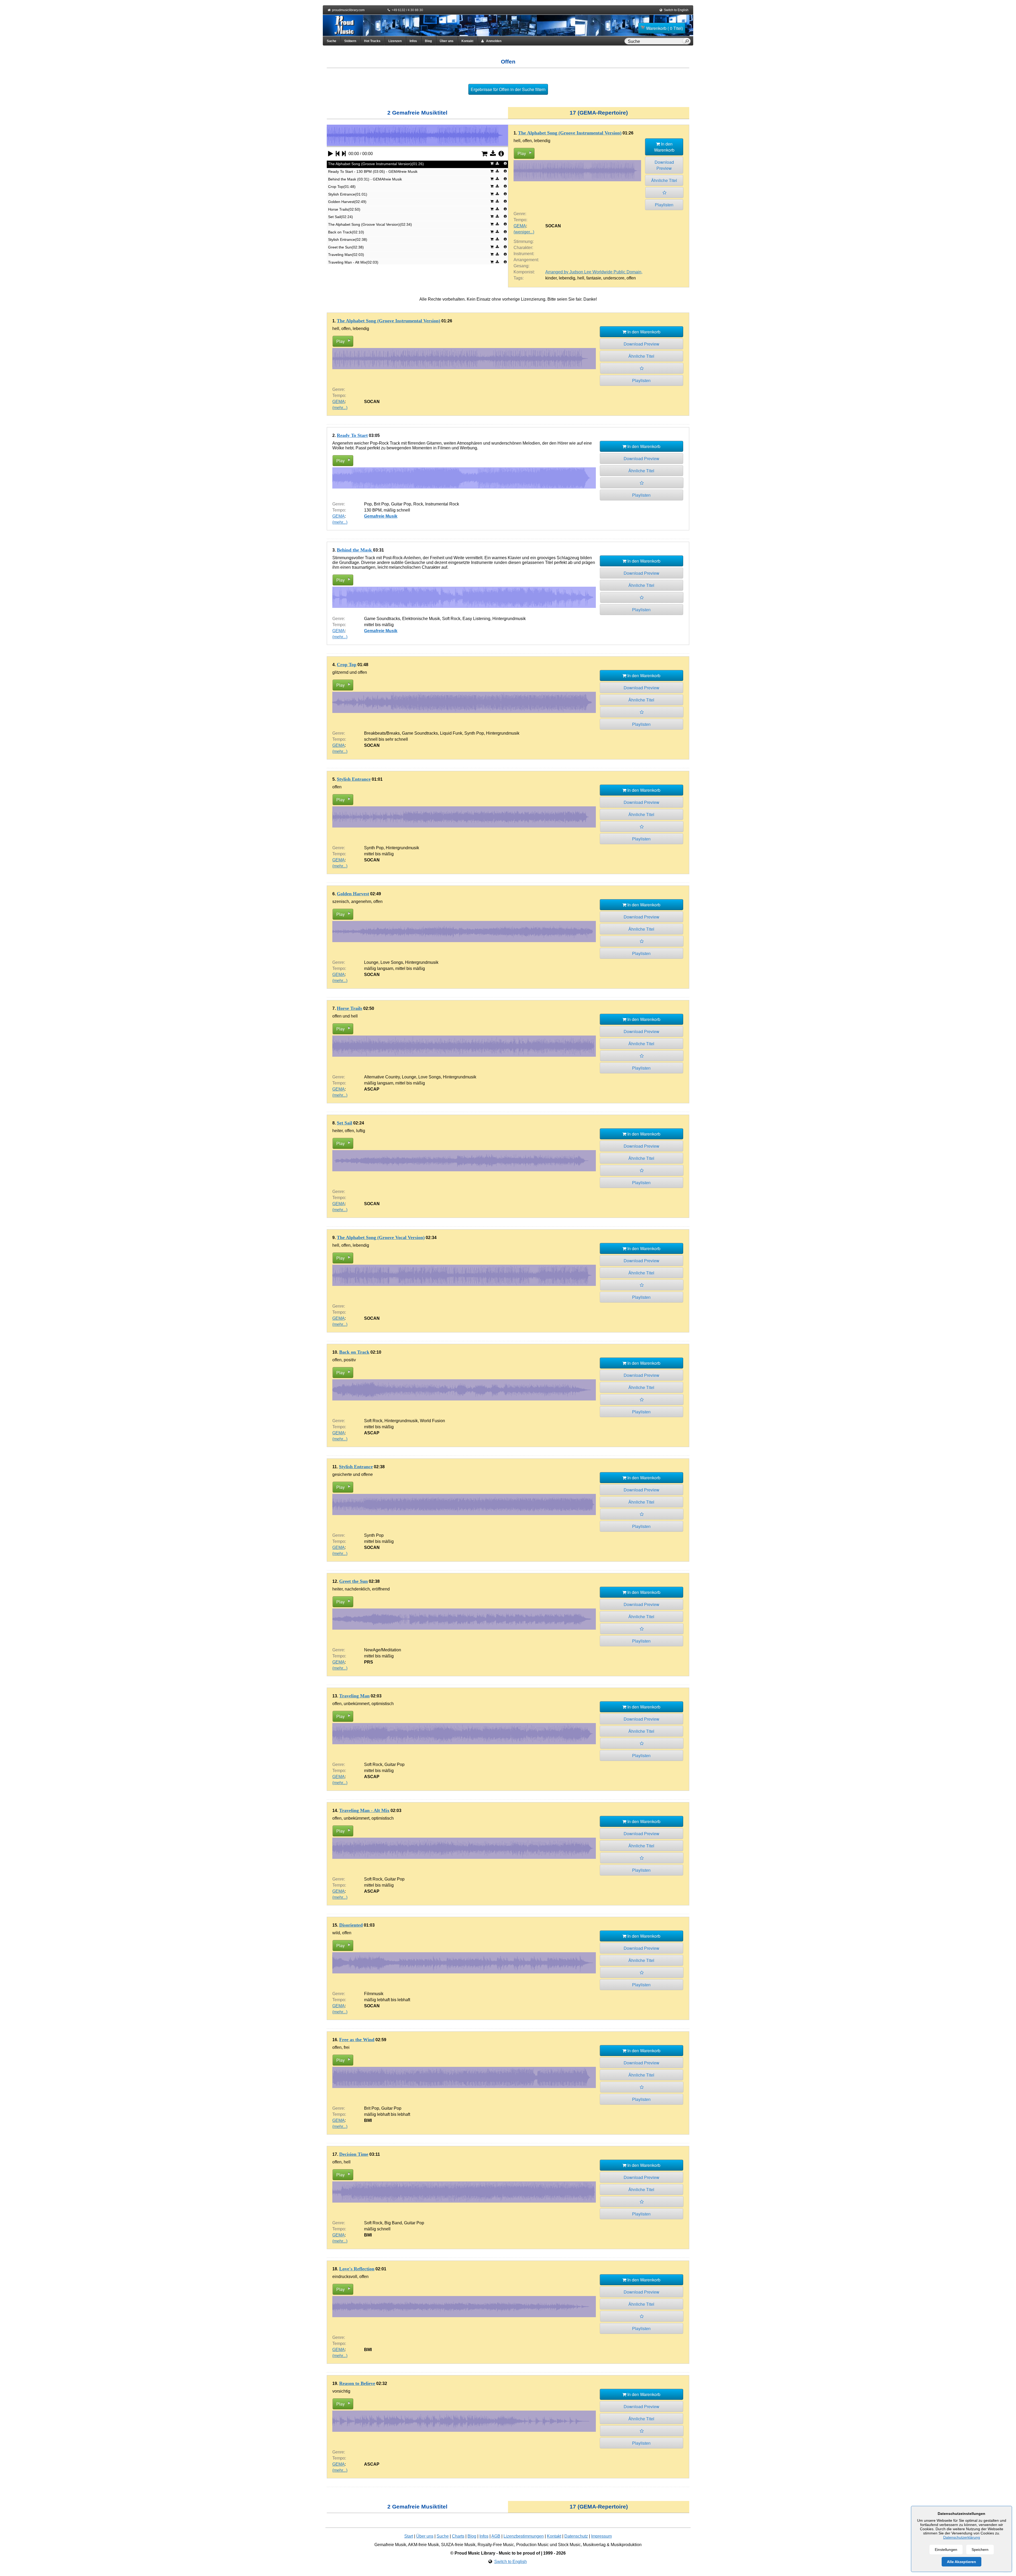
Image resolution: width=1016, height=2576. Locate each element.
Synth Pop (474, 733)
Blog (428, 41)
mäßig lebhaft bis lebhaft (387, 2000)
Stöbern (350, 41)
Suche (332, 41)
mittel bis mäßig (379, 625)
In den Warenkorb (664, 147)
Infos (413, 41)
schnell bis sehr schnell (386, 739)
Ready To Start (352, 435)
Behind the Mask (355, 550)
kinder (551, 278)
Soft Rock (451, 619)
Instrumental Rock (442, 504)
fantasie (594, 278)
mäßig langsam (379, 968)
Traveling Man (354, 1696)
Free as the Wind (357, 2040)
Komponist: (524, 272)
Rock (418, 504)
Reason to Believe (357, 2383)
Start (409, 2536)
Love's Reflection (357, 2269)
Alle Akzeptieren (961, 2562)
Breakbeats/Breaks (382, 733)
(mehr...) (340, 408)
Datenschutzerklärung (962, 2537)
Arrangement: (526, 260)
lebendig (567, 278)
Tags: (519, 278)
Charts (458, 2536)
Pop (368, 504)
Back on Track (354, 1352)
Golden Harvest (353, 894)
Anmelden (493, 41)
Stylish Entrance (354, 779)
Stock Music (569, 2545)
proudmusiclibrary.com (348, 10)
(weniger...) (524, 232)
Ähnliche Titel (664, 180)
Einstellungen (946, 2550)
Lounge (371, 962)
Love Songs (392, 962)
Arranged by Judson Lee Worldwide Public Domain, (594, 272)
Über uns (447, 41)
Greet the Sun (353, 1581)
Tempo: (520, 220)
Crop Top (347, 665)
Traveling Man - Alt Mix (364, 1810)
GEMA (520, 226)
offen (631, 278)
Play (522, 153)
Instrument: (524, 254)
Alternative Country (382, 1077)
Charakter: (523, 248)
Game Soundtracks (382, 619)
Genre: (520, 214)
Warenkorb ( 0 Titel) (665, 28)
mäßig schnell (397, 510)
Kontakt (467, 41)
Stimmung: (524, 241)
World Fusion (432, 1421)
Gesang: (521, 266)
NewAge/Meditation (383, 1650)
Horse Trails (350, 1008)
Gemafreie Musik (381, 516)
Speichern (980, 2550)
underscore (614, 278)
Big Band (393, 2223)
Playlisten (664, 205)
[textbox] (654, 42)
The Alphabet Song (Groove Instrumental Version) (570, 133)
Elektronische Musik (421, 619)
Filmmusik (374, 1994)
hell (581, 278)
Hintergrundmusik (509, 619)
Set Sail (344, 1123)
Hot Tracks (372, 41)
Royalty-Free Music (496, 2545)
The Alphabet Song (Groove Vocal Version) (381, 1237)
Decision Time (354, 2154)
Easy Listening (476, 619)
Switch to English (676, 10)
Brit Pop (381, 504)
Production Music (532, 2545)
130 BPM (373, 510)
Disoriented (351, 1925)
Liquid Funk (451, 733)
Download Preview (664, 165)
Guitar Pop (401, 504)
